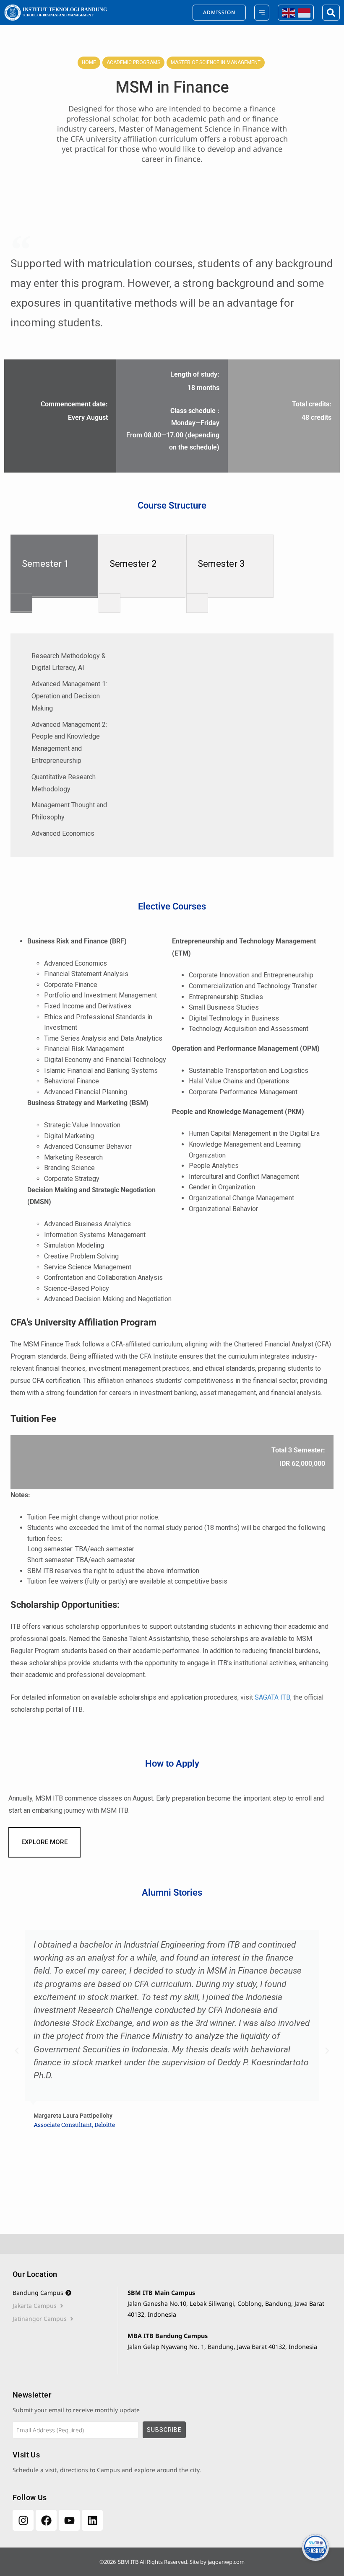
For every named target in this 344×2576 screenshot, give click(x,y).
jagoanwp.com (226, 2562)
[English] (288, 12)
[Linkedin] (92, 2520)
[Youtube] (69, 2520)
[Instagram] (23, 2520)
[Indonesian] (304, 12)
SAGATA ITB (272, 1697)
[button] (17, 2051)
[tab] (65, 2293)
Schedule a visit (35, 2470)
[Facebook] (46, 2520)
